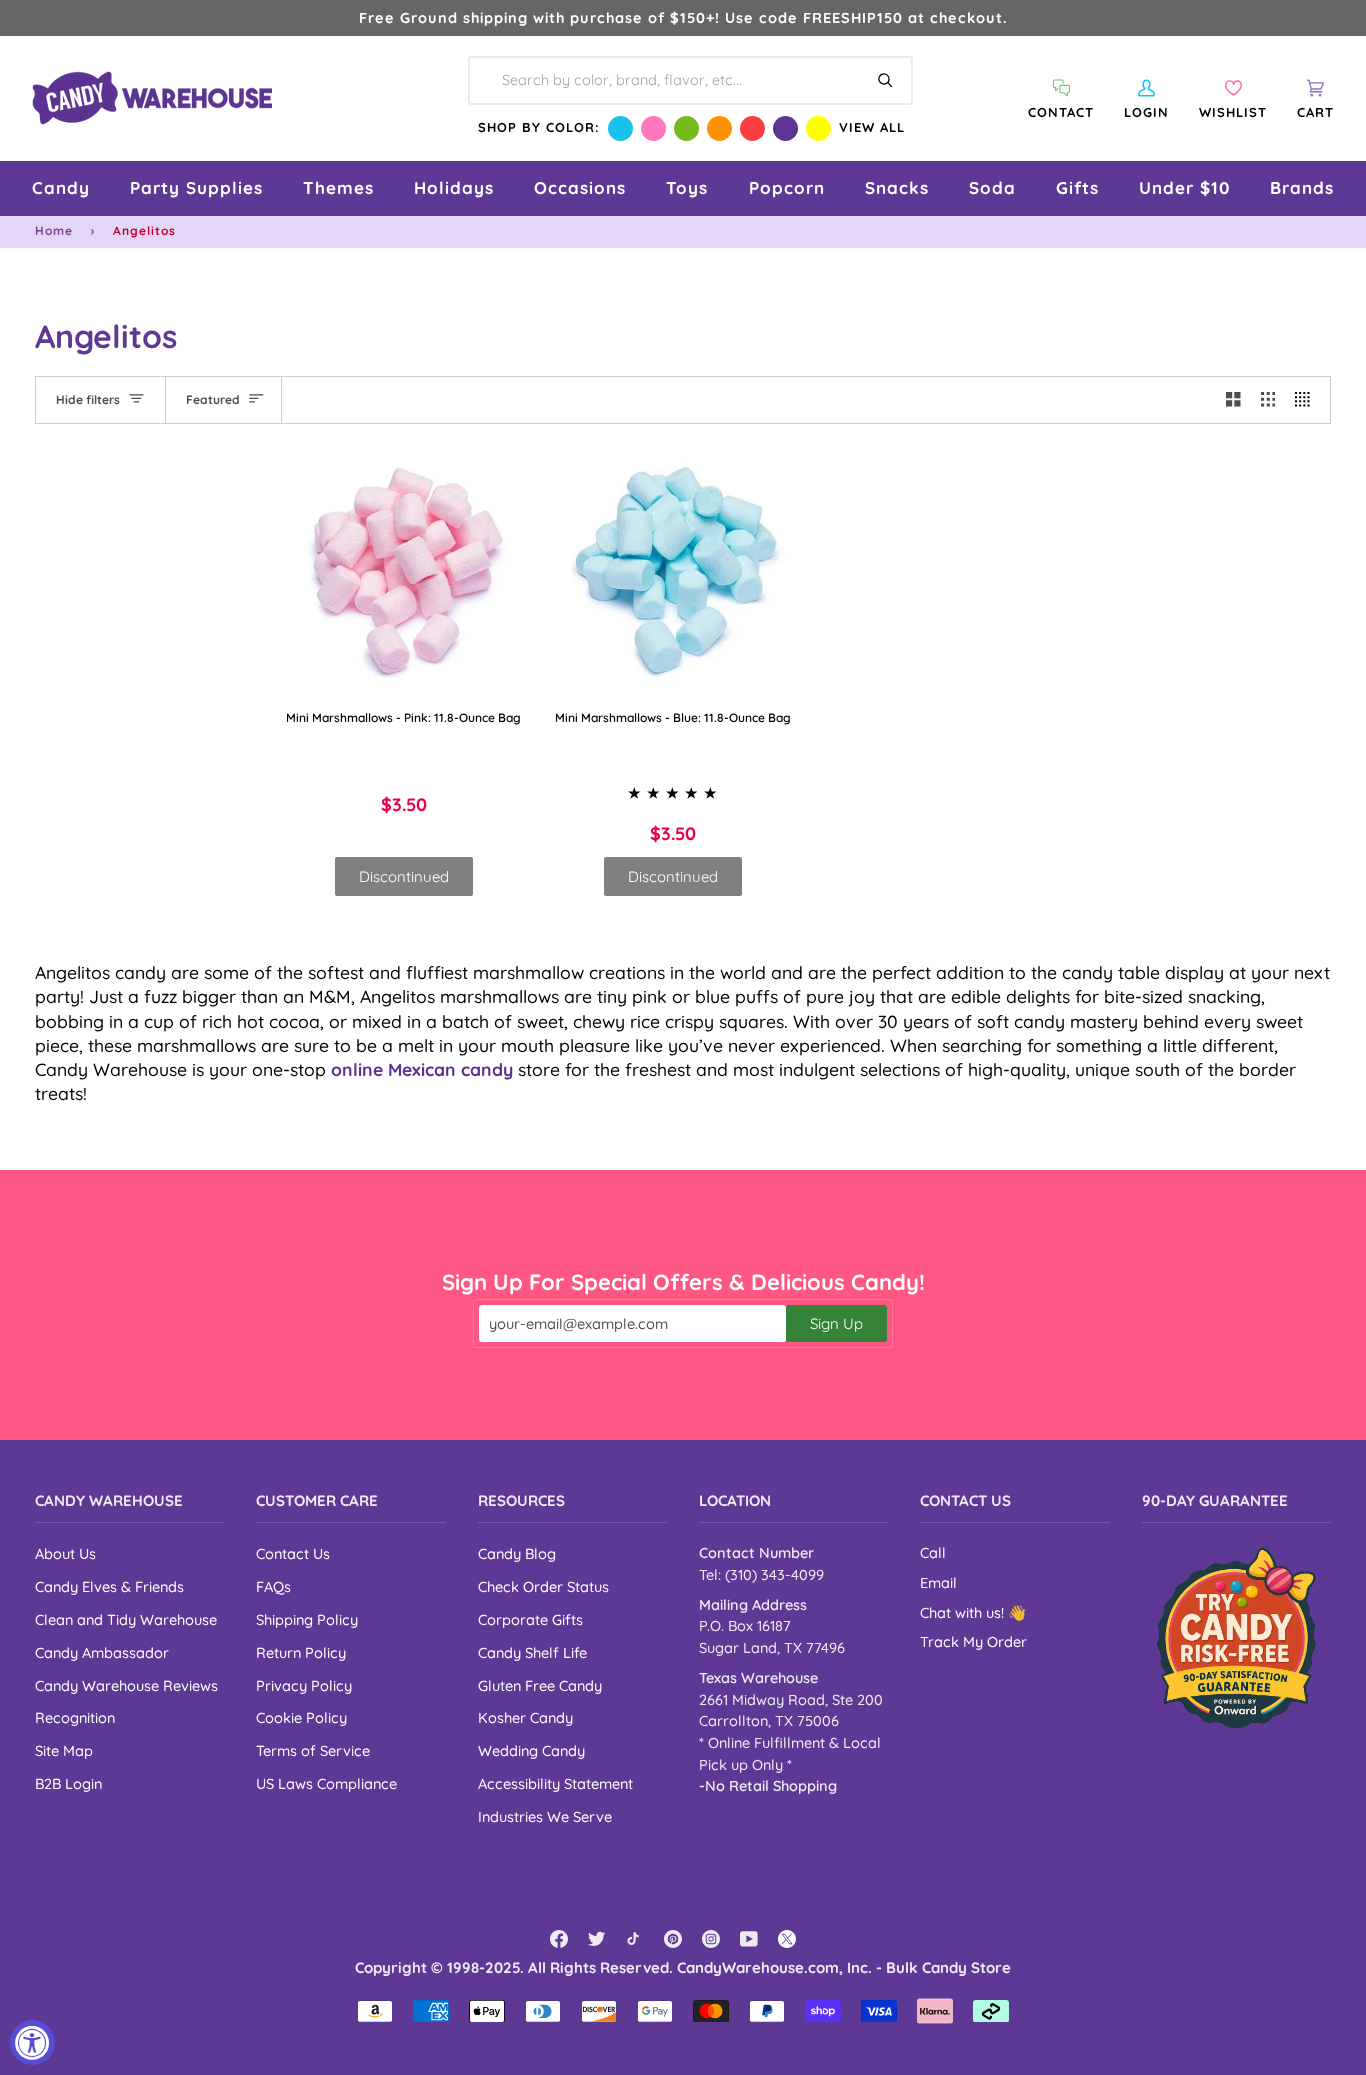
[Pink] (653, 128)
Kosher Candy (525, 1717)
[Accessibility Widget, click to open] (32, 2042)
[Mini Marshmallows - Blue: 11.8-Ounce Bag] (674, 575)
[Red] (752, 128)
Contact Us (293, 1553)
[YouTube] (749, 1939)
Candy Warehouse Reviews (126, 1685)
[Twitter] (597, 1939)
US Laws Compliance (326, 1783)
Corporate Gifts (530, 1619)
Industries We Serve (545, 1816)
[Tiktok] (635, 1939)
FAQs (273, 1586)
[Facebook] (559, 1939)
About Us (65, 1553)
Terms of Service (313, 1750)
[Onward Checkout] (1236, 1637)
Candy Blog (517, 1553)
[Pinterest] (673, 1939)
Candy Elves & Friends (109, 1586)
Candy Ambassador (102, 1652)
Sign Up (836, 1323)
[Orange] (719, 128)
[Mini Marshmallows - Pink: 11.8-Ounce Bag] (404, 575)
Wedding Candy (531, 1750)
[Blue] (620, 128)
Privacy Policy (304, 1685)
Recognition (75, 1717)
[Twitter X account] (787, 1939)
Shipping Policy (307, 1619)
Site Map (64, 1750)
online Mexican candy (422, 1069)
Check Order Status (543, 1586)
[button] (61, 188)
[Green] (686, 128)
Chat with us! (964, 1613)
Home (54, 230)
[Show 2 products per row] (1233, 400)
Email (938, 1583)
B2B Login (68, 1783)
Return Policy (301, 1652)
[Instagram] (711, 1939)
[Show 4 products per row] (1307, 400)
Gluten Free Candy (540, 1685)
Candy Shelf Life (532, 1652)
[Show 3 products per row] (1268, 400)
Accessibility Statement (555, 1783)
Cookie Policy (301, 1717)
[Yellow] (818, 128)
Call (933, 1553)
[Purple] (785, 128)
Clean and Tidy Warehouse (126, 1619)
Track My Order (973, 1642)
